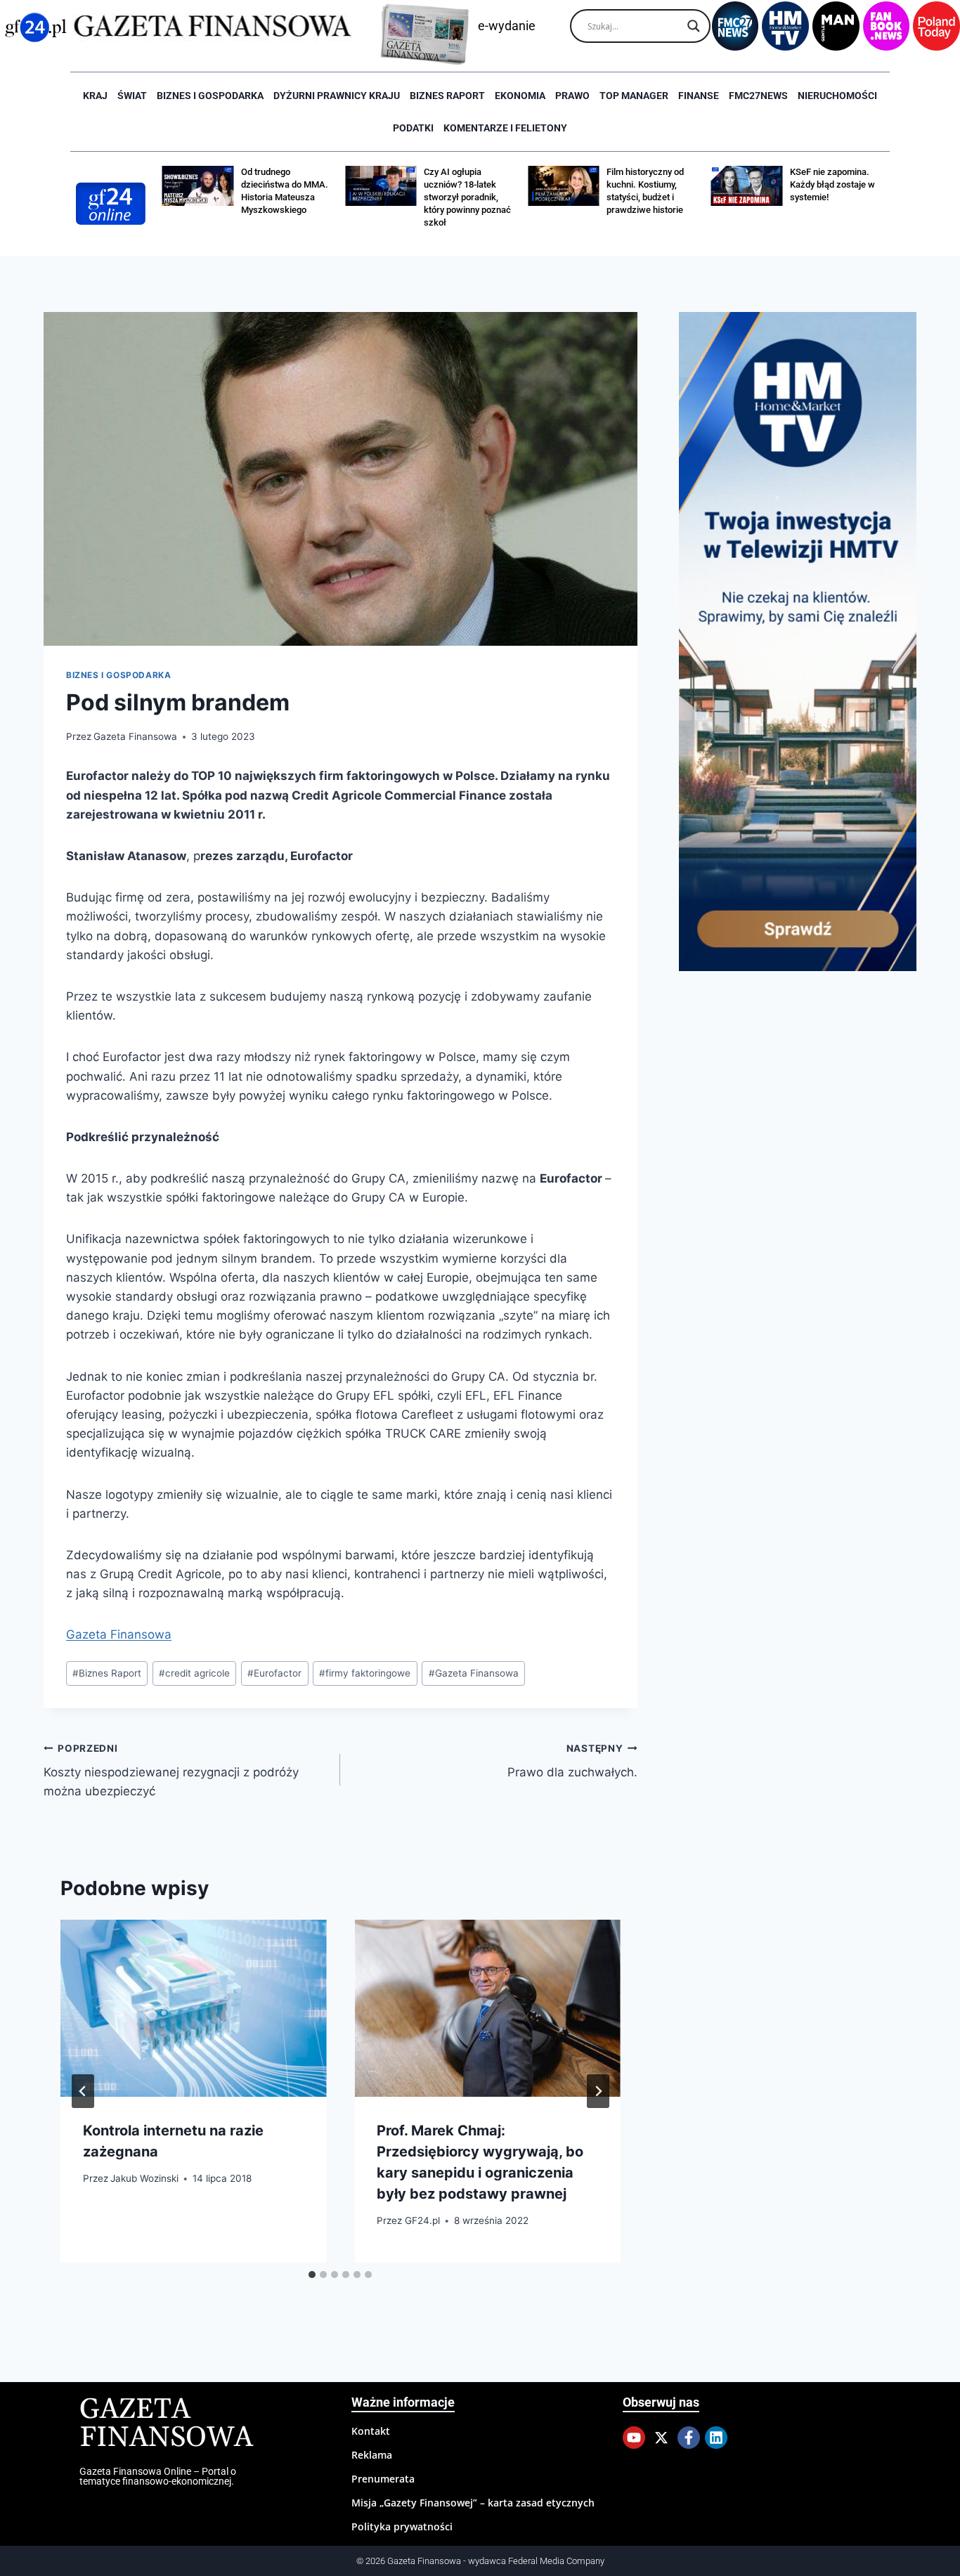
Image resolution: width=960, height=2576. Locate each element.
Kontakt (371, 2431)
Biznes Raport (107, 1673)
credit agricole (194, 1673)
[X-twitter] (661, 2438)
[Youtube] (634, 2438)
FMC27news (758, 96)
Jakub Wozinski (144, 2178)
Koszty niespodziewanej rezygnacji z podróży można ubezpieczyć (171, 1771)
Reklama (372, 2455)
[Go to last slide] (83, 2091)
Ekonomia (520, 96)
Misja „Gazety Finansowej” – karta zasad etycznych (473, 2503)
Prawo (572, 96)
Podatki (413, 128)
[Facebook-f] (689, 2438)
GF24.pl (422, 2220)
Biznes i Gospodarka (210, 96)
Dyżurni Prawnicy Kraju (337, 96)
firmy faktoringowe (365, 1673)
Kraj (95, 96)
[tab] (312, 2275)
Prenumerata (383, 2479)
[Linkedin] (716, 2438)
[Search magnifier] (694, 26)
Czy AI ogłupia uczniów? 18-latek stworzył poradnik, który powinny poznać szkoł (467, 197)
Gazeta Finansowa (135, 736)
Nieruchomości (837, 96)
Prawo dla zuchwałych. (572, 1761)
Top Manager (634, 96)
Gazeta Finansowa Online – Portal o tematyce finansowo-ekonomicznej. (158, 2476)
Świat (132, 96)
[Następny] (598, 2091)
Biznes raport (447, 96)
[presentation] (193, 2008)
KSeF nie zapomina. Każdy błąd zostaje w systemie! (832, 184)
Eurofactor (274, 1673)
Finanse (699, 96)
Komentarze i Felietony (505, 128)
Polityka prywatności (402, 2526)
